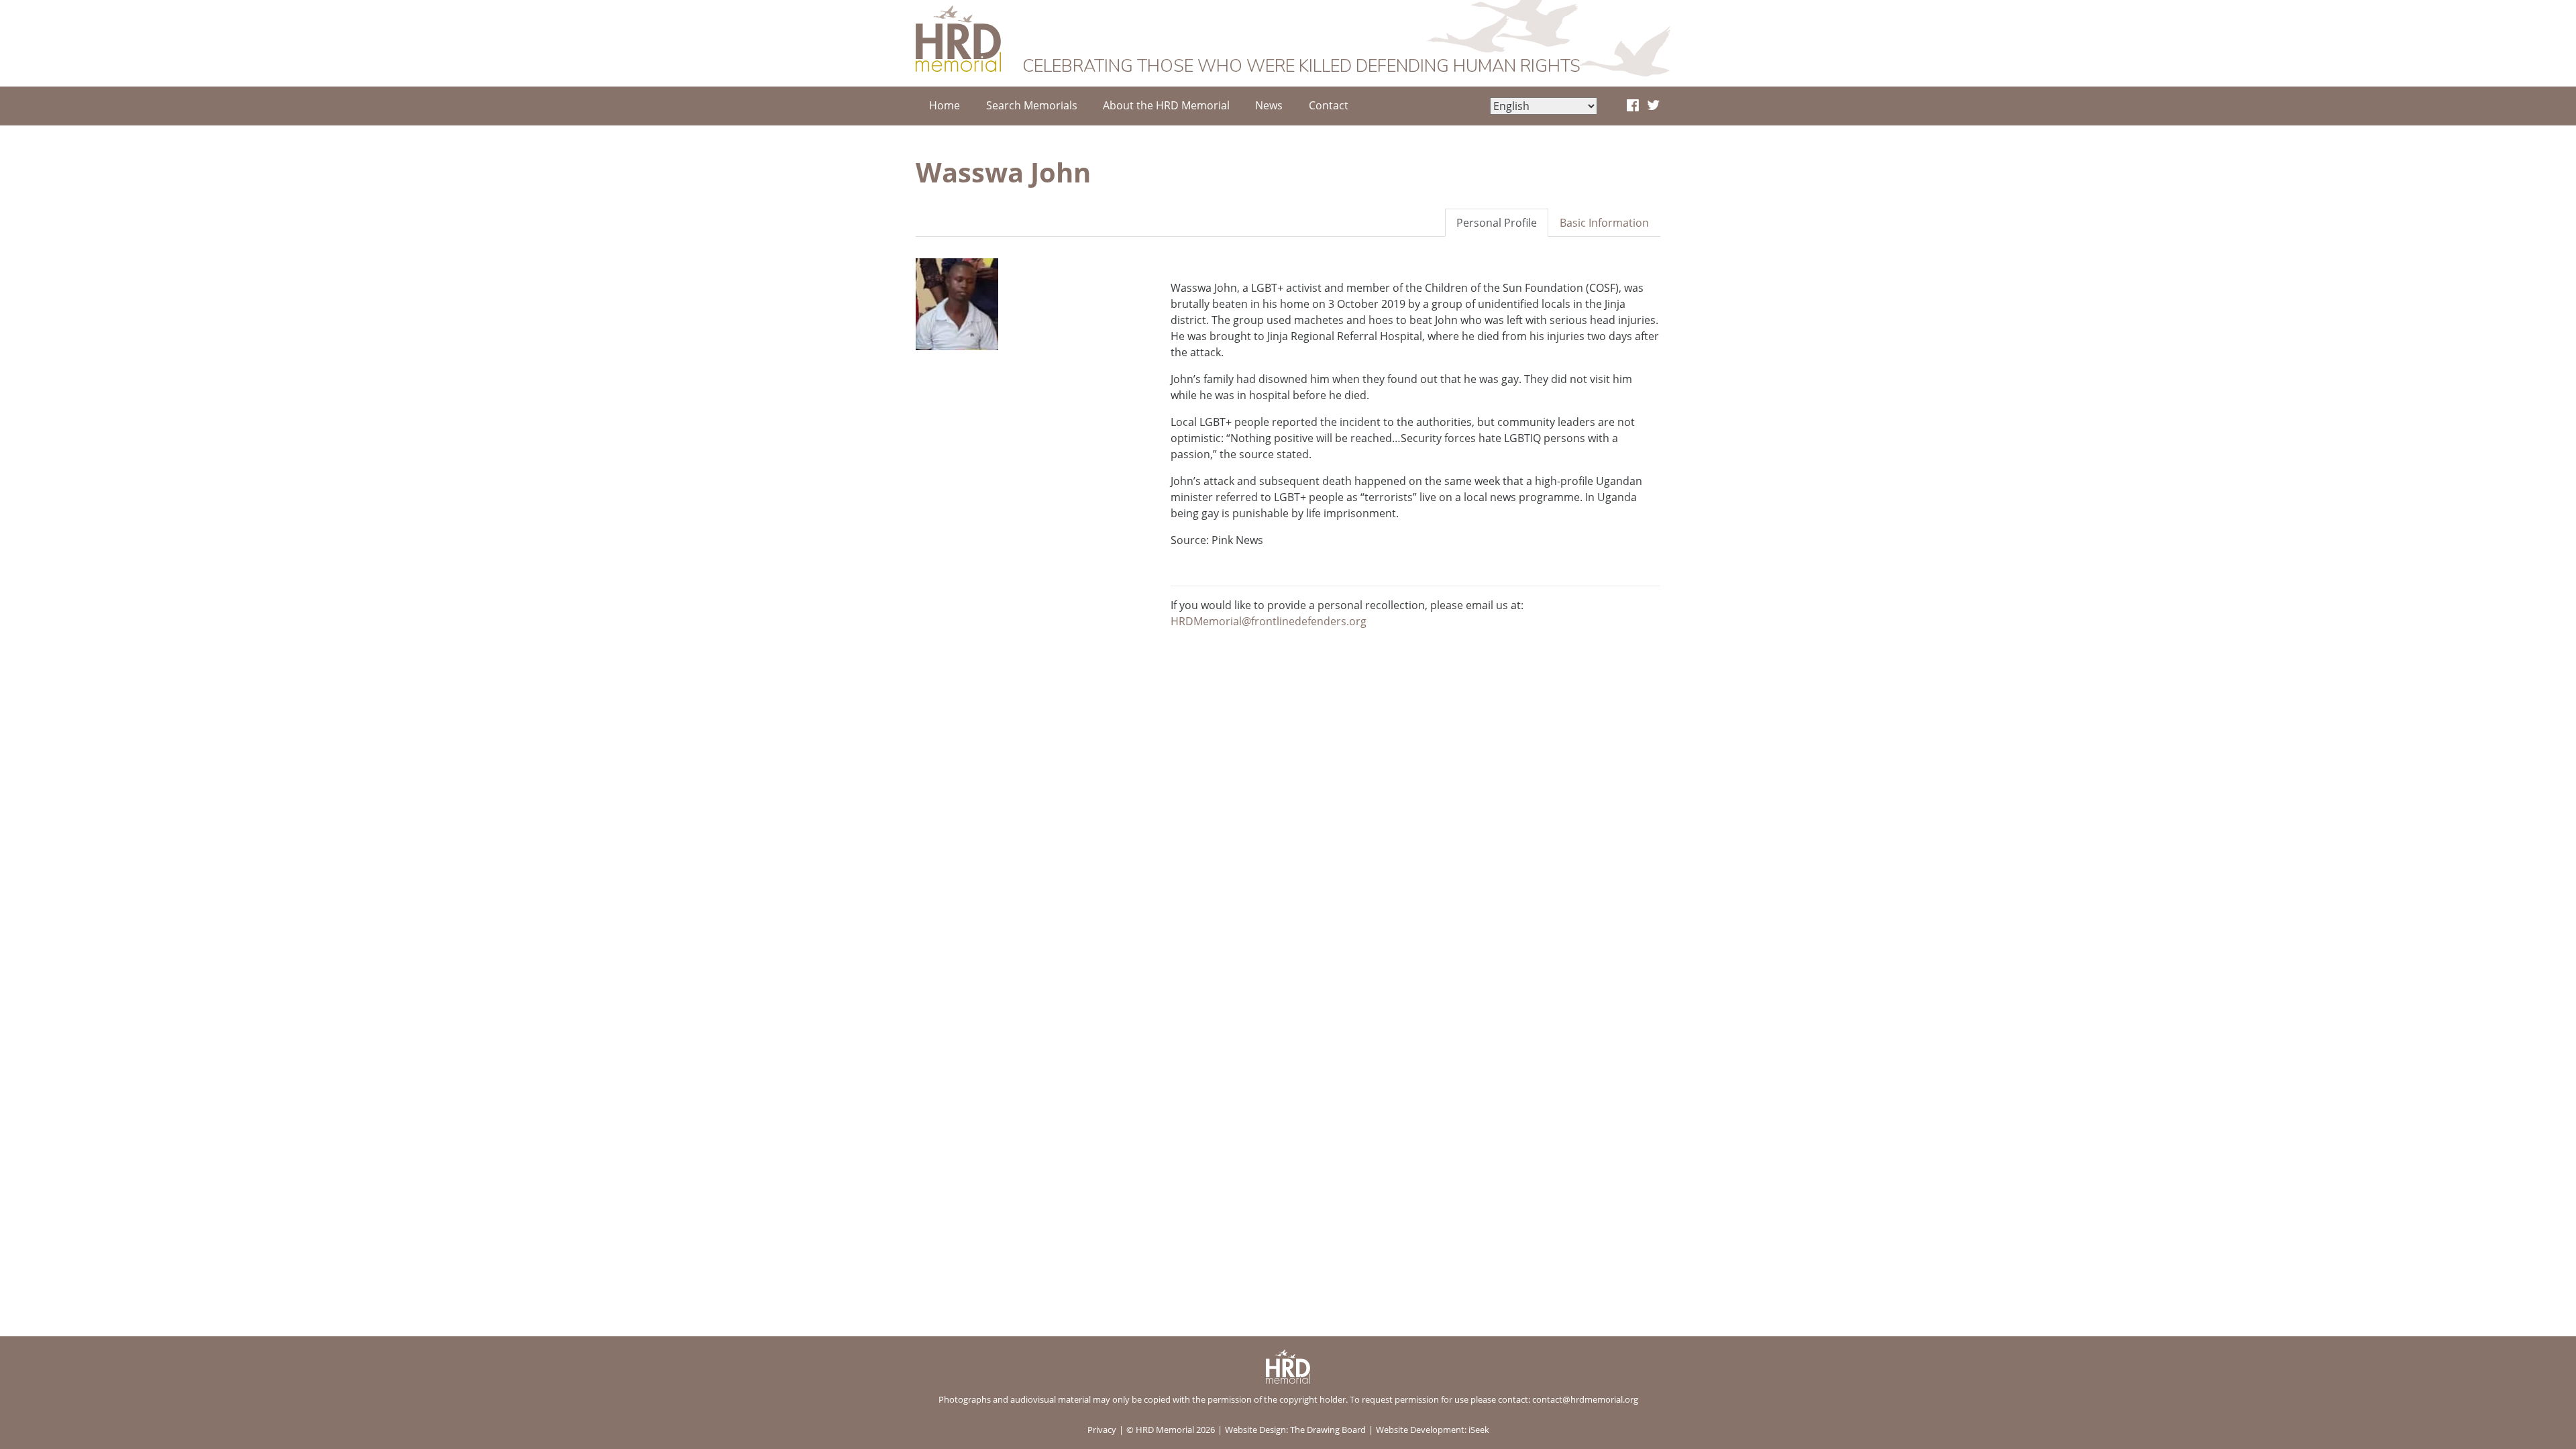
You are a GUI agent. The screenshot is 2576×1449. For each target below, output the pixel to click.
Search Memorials (1032, 105)
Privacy (1102, 1430)
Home (945, 105)
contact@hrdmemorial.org (1585, 1399)
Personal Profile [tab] (1497, 223)
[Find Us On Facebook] (1633, 106)
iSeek (1479, 1430)
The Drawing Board (1328, 1430)
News (1269, 105)
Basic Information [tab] (1604, 223)
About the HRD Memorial (1166, 105)
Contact (1329, 105)
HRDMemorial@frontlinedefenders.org (1269, 621)
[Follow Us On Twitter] (1653, 106)
